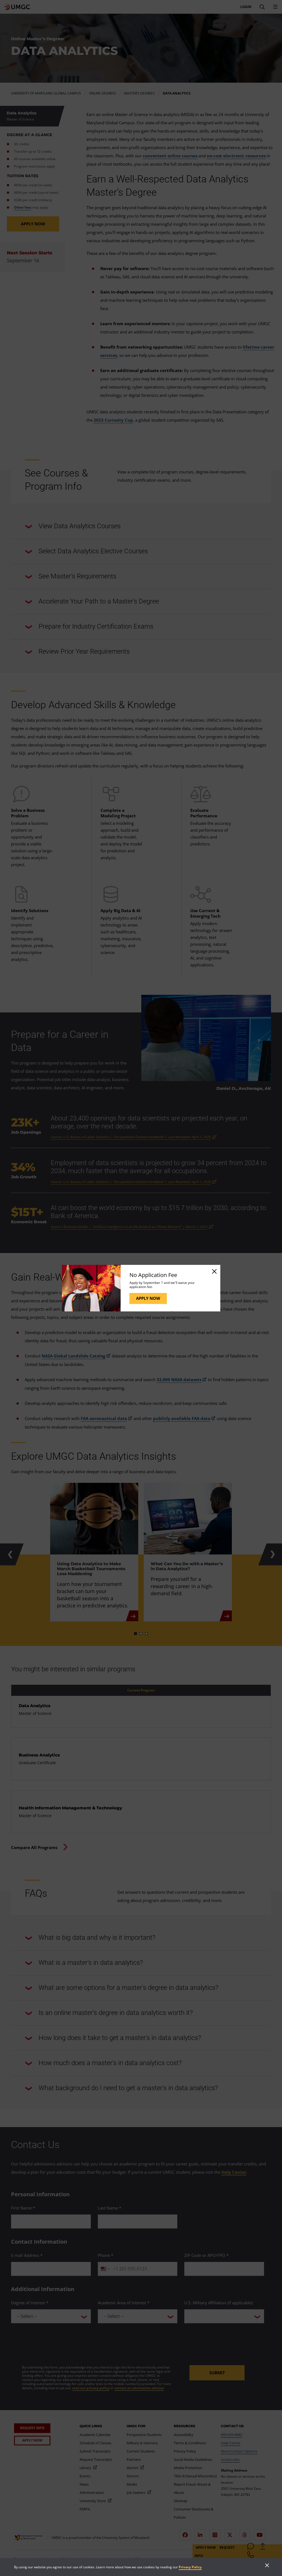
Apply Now (148, 1298)
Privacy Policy (190, 2567)
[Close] (214, 1271)
